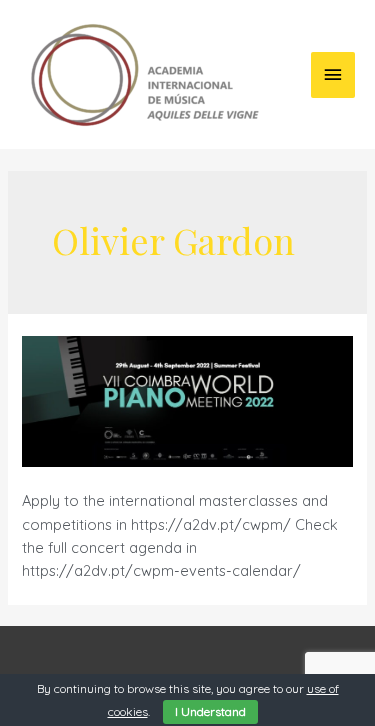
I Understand (210, 711)
